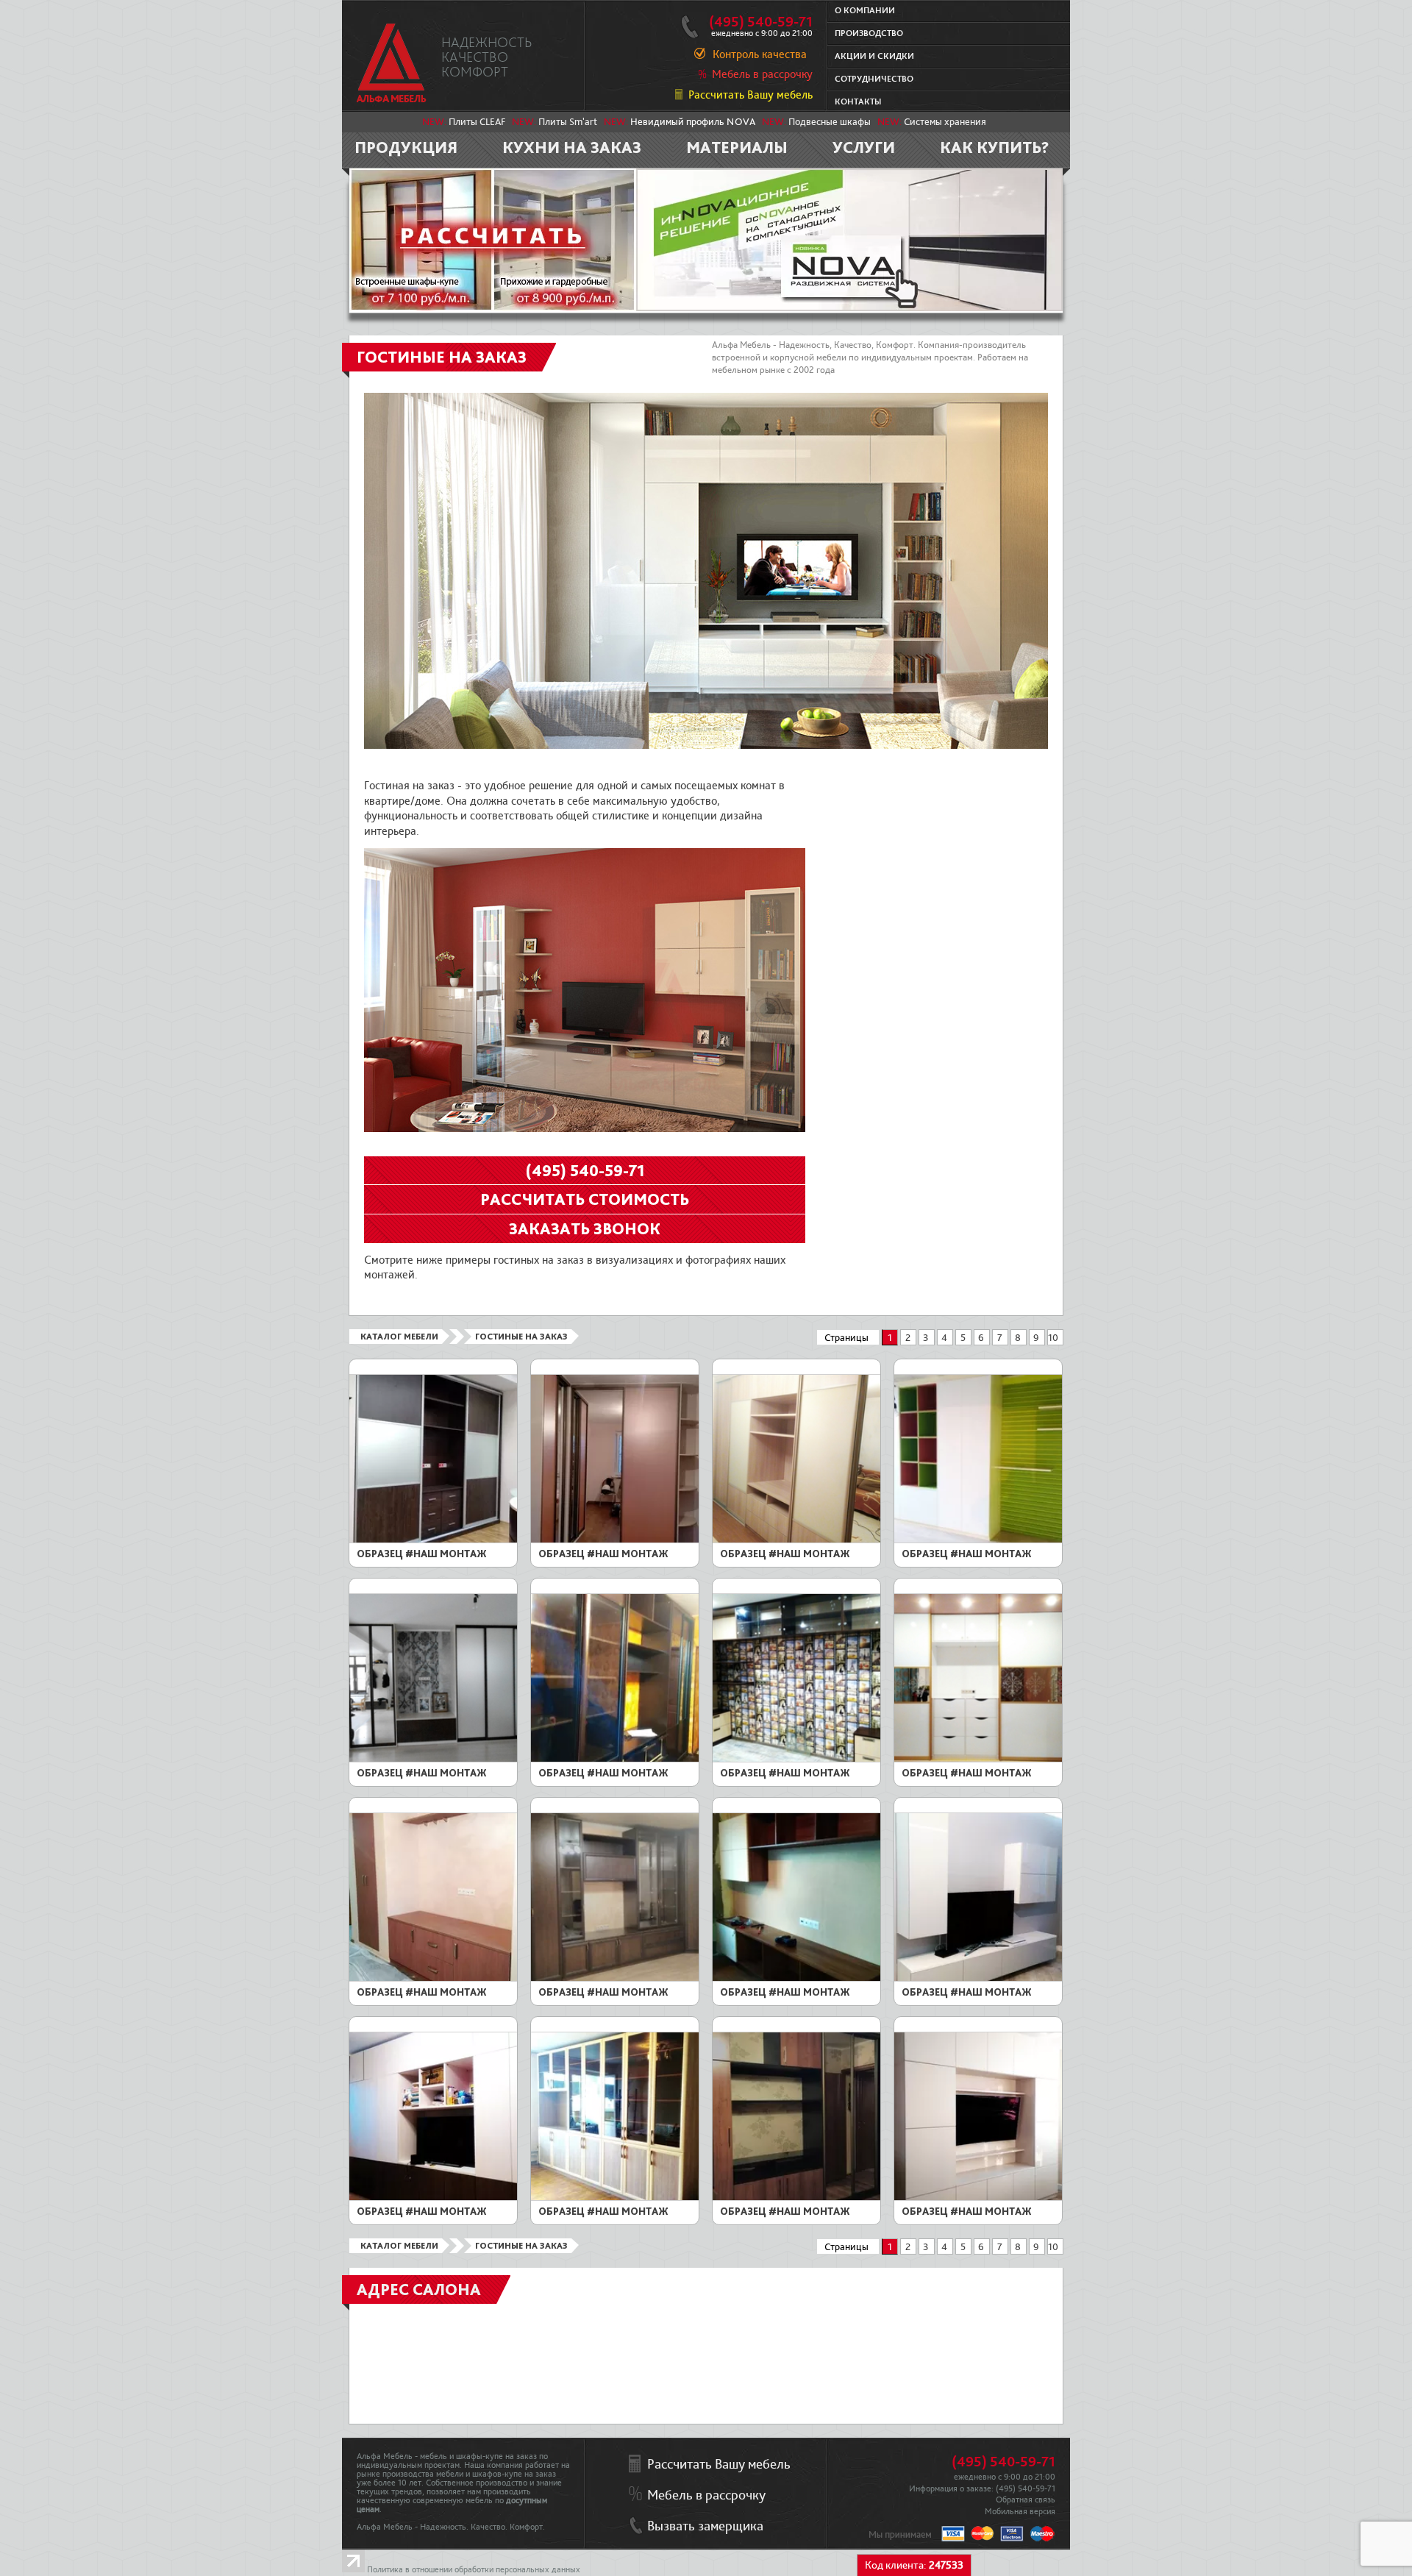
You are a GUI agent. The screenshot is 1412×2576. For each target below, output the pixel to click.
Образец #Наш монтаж (422, 1554)
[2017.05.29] (433, 1760)
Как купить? (995, 147)
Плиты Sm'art (568, 122)
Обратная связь (1026, 2500)
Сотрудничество (874, 79)
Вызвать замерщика (705, 2526)
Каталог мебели (399, 1337)
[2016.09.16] (978, 1979)
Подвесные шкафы (830, 122)
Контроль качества (760, 54)
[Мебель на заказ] (392, 63)
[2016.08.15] (433, 2198)
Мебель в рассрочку (762, 74)
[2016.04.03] (978, 2198)
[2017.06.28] (978, 1540)
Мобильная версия (1020, 2512)
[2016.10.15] (796, 1979)
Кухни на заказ (572, 147)
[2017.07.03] (796, 1540)
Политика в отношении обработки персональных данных (474, 2570)
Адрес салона (419, 2289)
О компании (865, 11)
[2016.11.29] (615, 1979)
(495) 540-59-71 (761, 22)
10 (1053, 1338)
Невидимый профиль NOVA (693, 122)
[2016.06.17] (796, 2198)
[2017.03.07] (978, 1760)
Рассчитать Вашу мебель (750, 95)
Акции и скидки (874, 56)
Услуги (864, 147)
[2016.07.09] (615, 2198)
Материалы (737, 147)
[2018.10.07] (433, 1540)
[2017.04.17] (615, 1760)
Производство (869, 33)
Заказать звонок (585, 1228)
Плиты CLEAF (477, 122)
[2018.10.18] (615, 1540)
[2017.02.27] (433, 1979)
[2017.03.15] (796, 1760)
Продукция (406, 147)
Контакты (858, 102)
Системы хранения (945, 122)
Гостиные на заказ (521, 1337)
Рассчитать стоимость (585, 1199)
